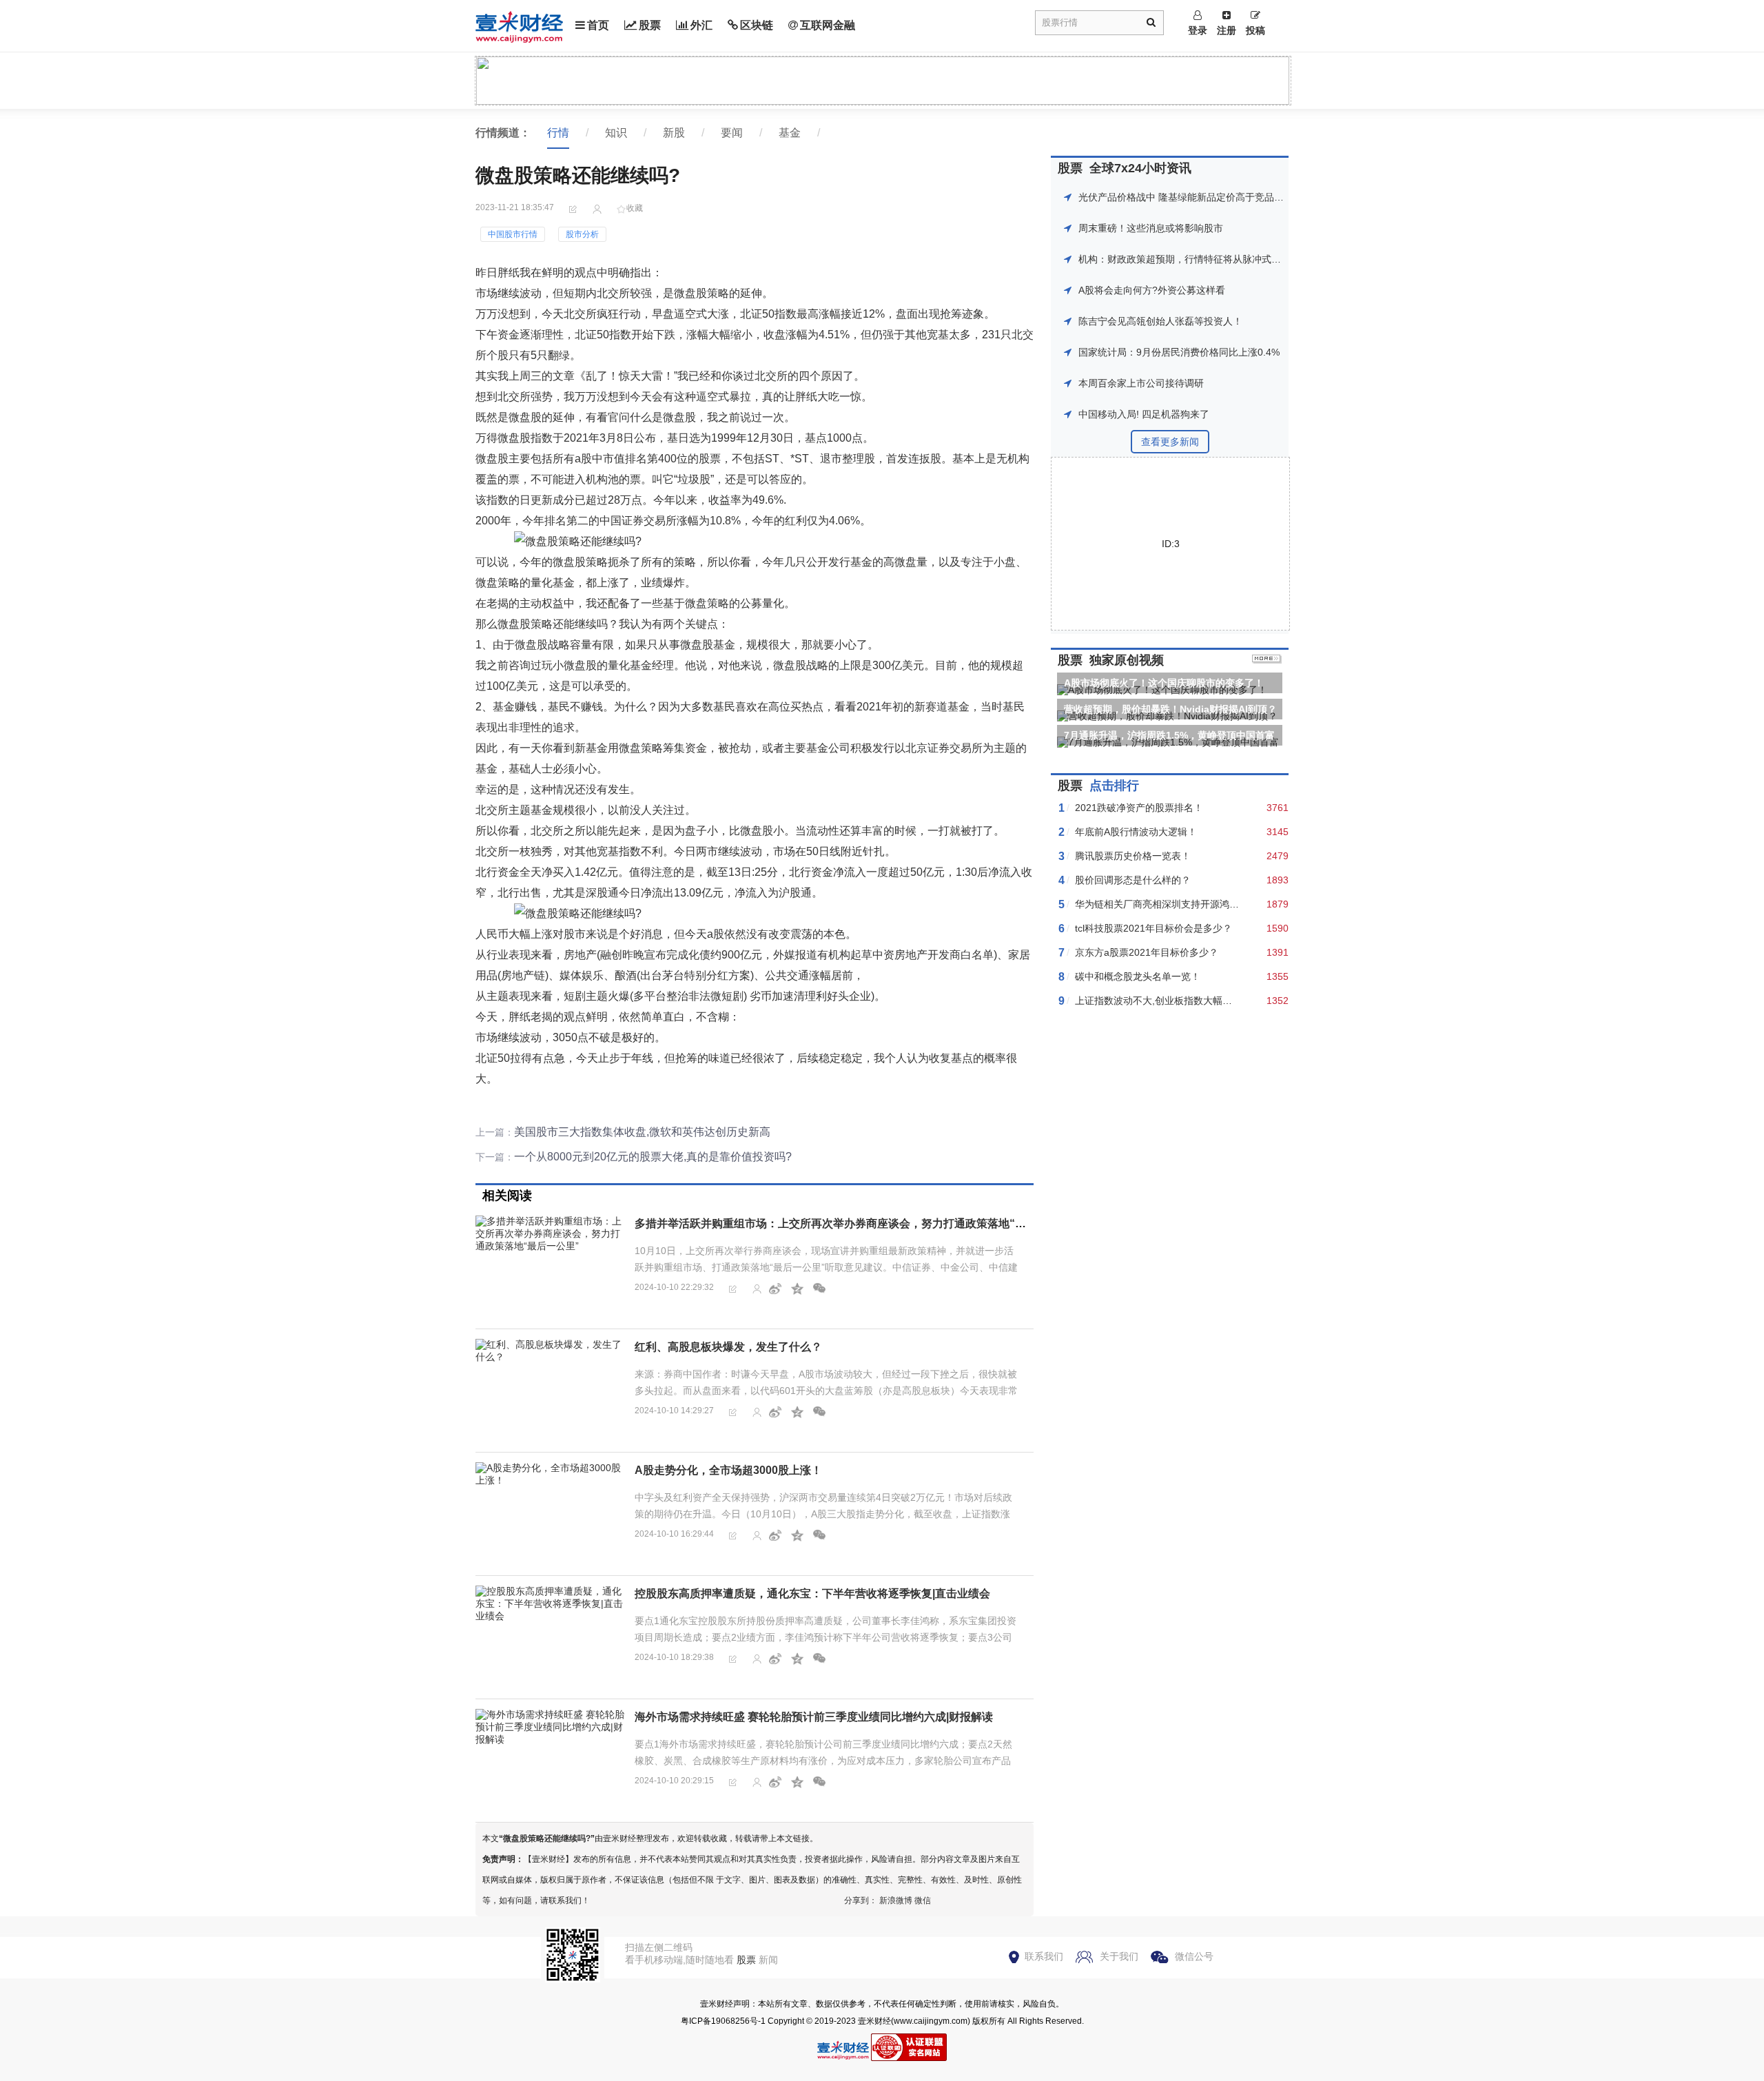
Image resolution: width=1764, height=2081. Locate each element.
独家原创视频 (1127, 660)
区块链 (757, 25)
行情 (558, 133)
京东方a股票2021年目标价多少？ (1147, 952)
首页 (598, 25)
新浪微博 (896, 1900)
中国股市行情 (513, 234)
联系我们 (1044, 1956)
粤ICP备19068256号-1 (723, 2021)
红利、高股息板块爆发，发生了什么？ (728, 1347)
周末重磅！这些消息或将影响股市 (1151, 228)
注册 (1227, 30)
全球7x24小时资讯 (1140, 168)
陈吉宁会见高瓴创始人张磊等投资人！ (1160, 321)
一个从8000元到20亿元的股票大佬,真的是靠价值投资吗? (653, 1157)
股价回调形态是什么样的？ (1133, 880)
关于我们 (1119, 1956)
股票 (650, 25)
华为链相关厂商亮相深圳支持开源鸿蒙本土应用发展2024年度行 (1211, 904)
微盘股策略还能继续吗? (547, 1838)
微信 (923, 1900)
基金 (790, 133)
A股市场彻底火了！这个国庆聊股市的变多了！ (1164, 683)
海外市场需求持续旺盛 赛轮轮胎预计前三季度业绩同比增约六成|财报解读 (814, 1717)
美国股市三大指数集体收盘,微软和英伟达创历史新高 (642, 1132)
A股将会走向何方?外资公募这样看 (1152, 290)
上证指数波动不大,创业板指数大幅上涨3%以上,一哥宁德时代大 (1210, 1001)
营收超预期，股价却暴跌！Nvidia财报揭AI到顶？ (1170, 709)
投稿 (1255, 30)
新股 (674, 133)
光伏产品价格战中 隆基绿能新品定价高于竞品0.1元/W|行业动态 (1214, 197)
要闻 (732, 133)
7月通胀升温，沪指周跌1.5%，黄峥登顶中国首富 (1169, 735)
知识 (616, 133)
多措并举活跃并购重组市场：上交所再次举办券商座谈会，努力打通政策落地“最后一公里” (855, 1223)
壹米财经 (874, 2021)
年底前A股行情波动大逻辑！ (1136, 832)
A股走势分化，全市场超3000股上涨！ (728, 1470)
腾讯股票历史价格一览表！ (1133, 856)
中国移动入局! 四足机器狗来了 (1144, 414)
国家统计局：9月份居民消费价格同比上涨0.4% (1179, 352)
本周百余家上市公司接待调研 (1141, 383)
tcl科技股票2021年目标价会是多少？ (1153, 928)
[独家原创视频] (1267, 660)
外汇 (701, 25)
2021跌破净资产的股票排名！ (1139, 808)
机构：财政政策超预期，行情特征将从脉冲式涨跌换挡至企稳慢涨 (1218, 259)
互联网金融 (828, 25)
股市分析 (582, 234)
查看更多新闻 (1170, 442)
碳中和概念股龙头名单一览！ (1138, 976)
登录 (1198, 30)
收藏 (635, 208)
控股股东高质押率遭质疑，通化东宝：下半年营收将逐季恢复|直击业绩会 (812, 1593)
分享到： (861, 1900)
